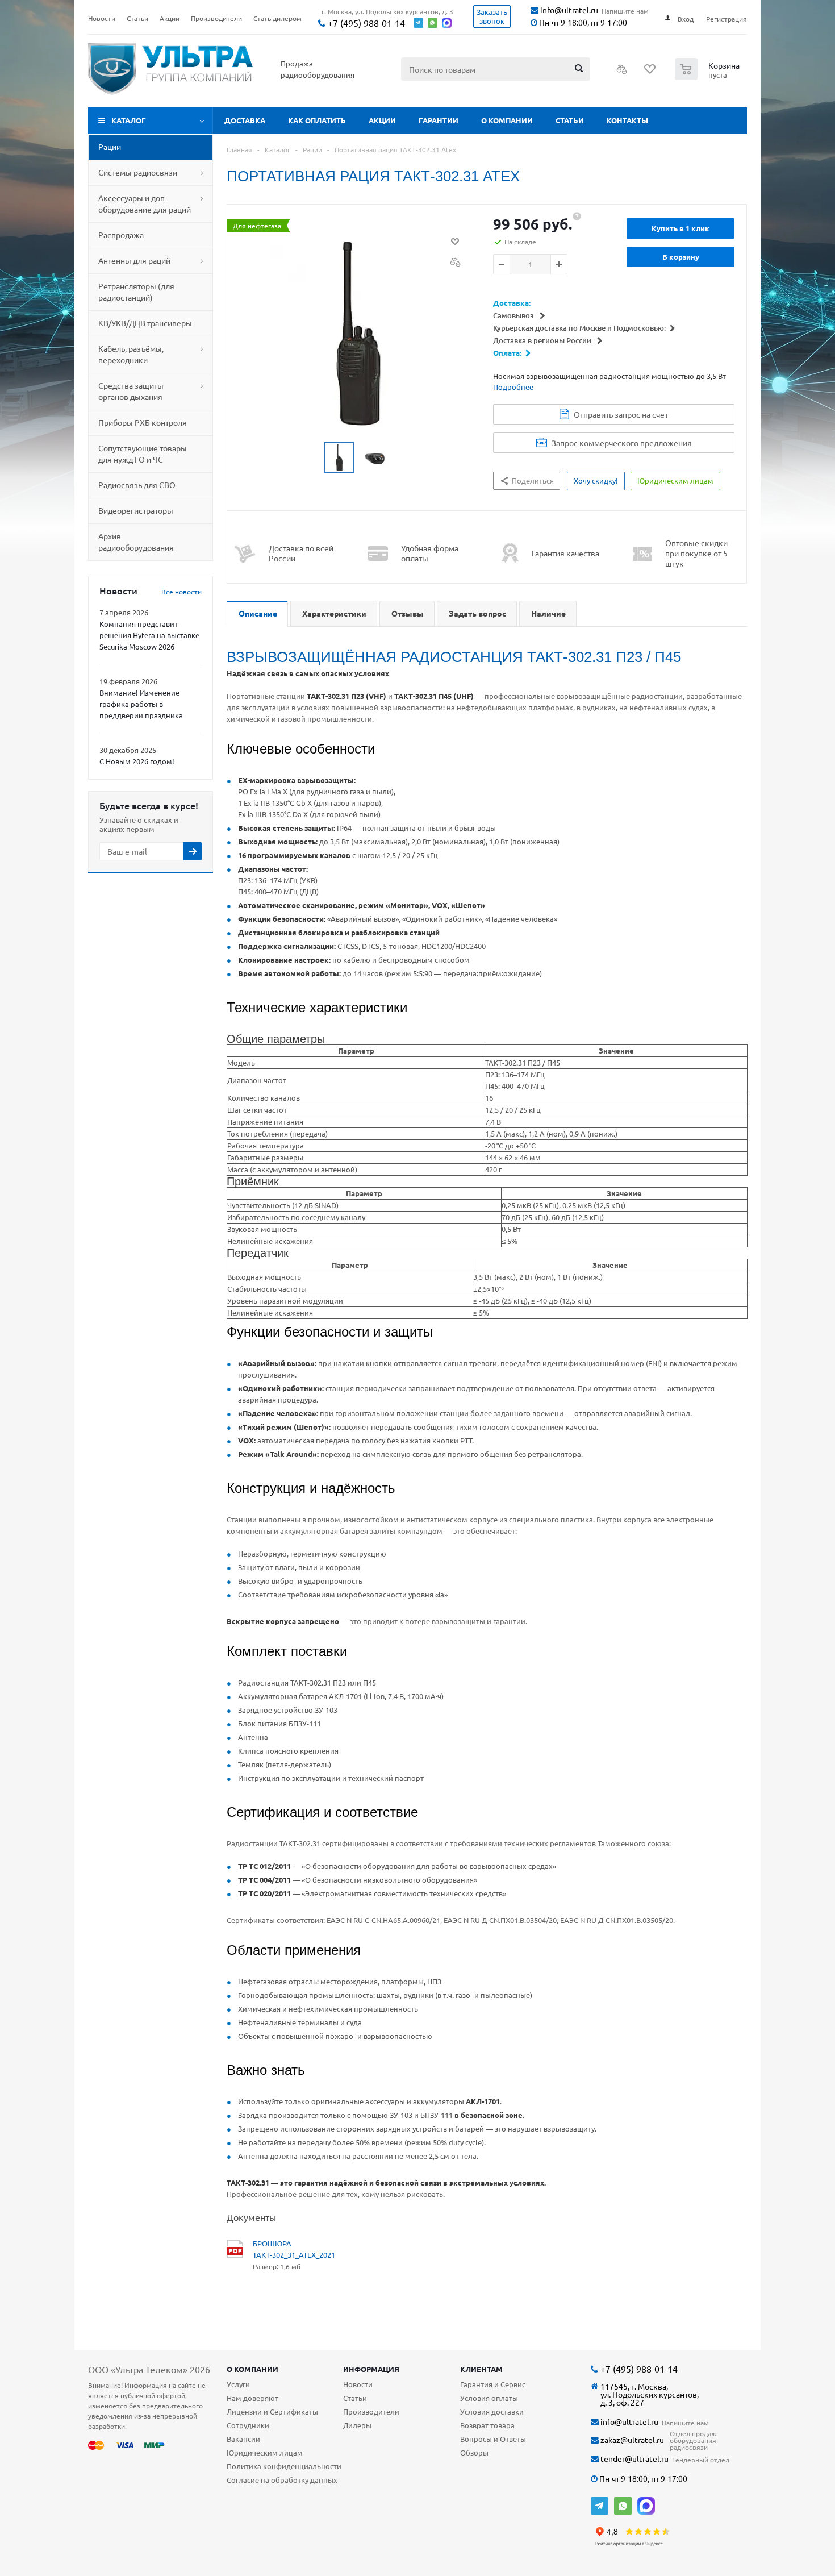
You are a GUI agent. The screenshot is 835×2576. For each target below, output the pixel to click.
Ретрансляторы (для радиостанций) (136, 292)
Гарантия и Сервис (493, 2384)
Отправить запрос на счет (621, 414)
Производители (371, 2411)
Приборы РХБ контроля (143, 422)
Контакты (627, 120)
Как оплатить (317, 120)
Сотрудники (248, 2425)
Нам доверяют (252, 2398)
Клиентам (481, 2369)
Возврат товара (487, 2425)
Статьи (570, 120)
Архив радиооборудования (136, 542)
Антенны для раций (134, 260)
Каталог (129, 120)
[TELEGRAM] (600, 2506)
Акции (382, 120)
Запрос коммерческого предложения (622, 443)
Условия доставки (492, 2411)
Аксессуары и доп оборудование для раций (145, 203)
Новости (358, 2384)
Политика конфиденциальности (284, 2466)
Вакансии (243, 2439)
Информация (371, 2369)
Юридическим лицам (265, 2452)
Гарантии (439, 120)
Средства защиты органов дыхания (131, 391)
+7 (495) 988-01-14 (365, 23)
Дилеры (357, 2425)
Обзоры (474, 2452)
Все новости (181, 592)
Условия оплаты (489, 2398)
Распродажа (121, 235)
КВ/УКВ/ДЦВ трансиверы (145, 323)
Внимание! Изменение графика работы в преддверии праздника (141, 704)
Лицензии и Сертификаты (272, 2411)
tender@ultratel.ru (634, 2459)
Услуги (238, 2384)
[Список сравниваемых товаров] (622, 73)
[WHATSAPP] (623, 2506)
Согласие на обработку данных (282, 2480)
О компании (507, 120)
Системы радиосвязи (138, 172)
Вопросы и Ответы (493, 2439)
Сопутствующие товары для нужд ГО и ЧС (143, 453)
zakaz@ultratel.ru (631, 2440)
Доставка (245, 120)
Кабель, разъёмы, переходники (131, 354)
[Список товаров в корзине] (709, 77)
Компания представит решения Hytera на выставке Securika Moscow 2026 (149, 635)
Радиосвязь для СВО (137, 485)
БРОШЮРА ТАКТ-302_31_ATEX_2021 (294, 2249)
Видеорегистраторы (136, 510)
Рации (110, 147)
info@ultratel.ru (568, 10)
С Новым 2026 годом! (137, 761)
